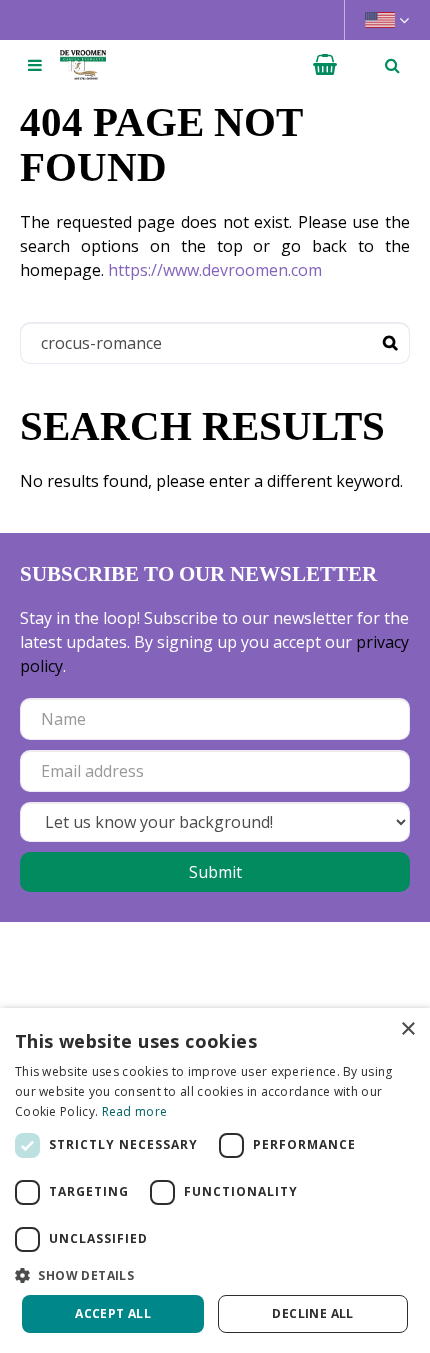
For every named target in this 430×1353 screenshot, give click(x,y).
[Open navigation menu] (35, 65)
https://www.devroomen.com (215, 270)
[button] (215, 1275)
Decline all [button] (312, 1313)
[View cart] (325, 65)
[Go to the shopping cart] (325, 65)
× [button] (407, 1029)
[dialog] (215, 1180)
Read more (135, 1111)
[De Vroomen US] (83, 65)
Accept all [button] (113, 1313)
